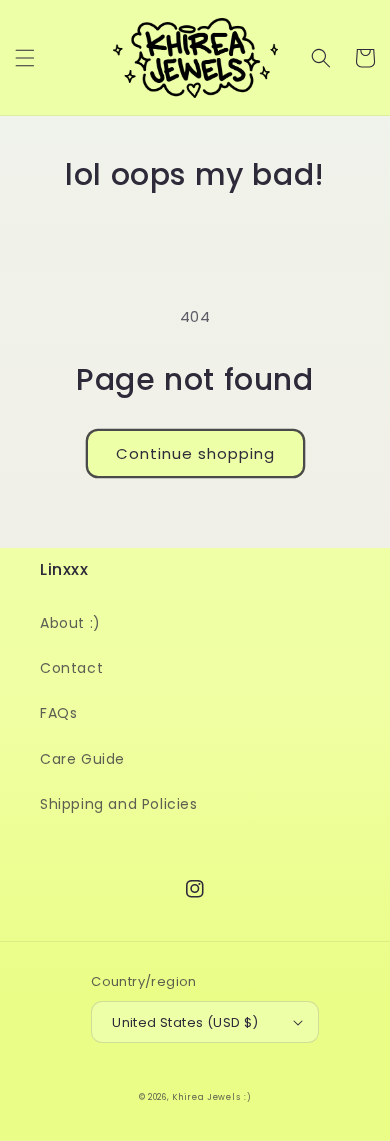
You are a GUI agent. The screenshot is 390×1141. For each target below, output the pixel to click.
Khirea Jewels (206, 1097)
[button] (25, 58)
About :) (70, 623)
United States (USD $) (185, 1022)
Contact (71, 668)
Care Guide (82, 759)
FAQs (58, 713)
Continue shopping (195, 453)
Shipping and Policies (119, 804)
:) (247, 1097)
